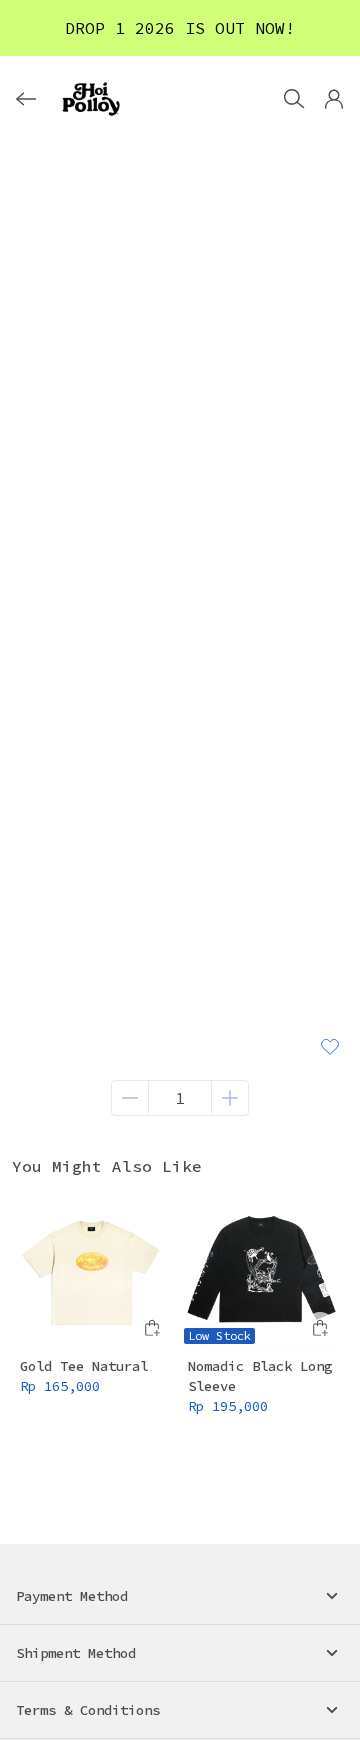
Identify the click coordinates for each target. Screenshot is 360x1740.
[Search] (294, 99)
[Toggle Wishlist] (330, 1046)
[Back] (26, 99)
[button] (334, 99)
